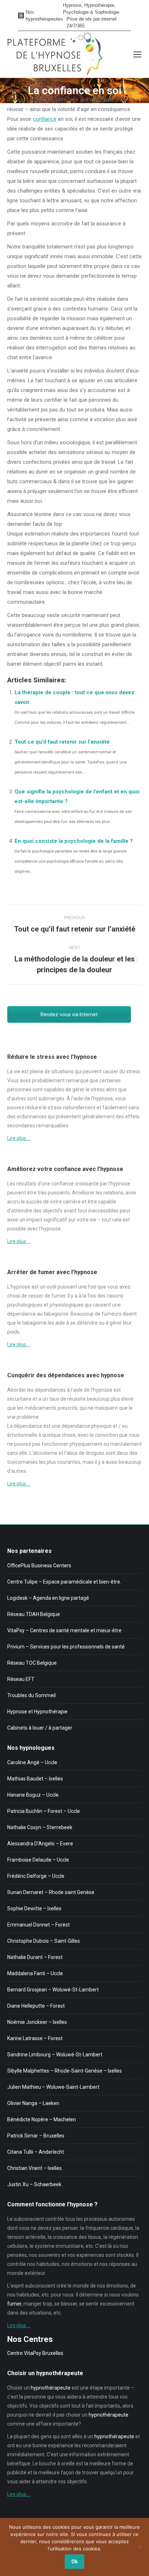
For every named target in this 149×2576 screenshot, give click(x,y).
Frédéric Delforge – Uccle (36, 1876)
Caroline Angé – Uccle (32, 1762)
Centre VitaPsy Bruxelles (35, 2353)
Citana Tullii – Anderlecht (36, 2152)
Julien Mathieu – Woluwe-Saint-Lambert (53, 2087)
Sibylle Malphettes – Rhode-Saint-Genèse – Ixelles (65, 2071)
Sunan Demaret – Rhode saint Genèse (51, 1892)
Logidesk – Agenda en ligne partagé (48, 1598)
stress (133, 1071)
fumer (58, 1296)
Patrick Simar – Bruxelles (36, 2136)
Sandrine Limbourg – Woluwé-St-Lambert (55, 2055)
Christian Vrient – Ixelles (35, 2168)
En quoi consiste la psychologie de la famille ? (74, 841)
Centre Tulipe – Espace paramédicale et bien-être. (64, 1582)
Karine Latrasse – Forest (35, 2038)
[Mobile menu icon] (137, 54)
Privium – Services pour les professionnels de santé (66, 1647)
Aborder (17, 1390)
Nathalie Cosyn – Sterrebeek (40, 1827)
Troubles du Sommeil (31, 1695)
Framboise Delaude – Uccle (38, 1860)
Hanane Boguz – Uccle (33, 1795)
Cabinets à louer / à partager (40, 1728)
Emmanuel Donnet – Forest (39, 1925)
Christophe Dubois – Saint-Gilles (44, 1941)
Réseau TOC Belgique (32, 1663)
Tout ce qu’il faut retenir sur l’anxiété (62, 742)
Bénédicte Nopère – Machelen (42, 2119)
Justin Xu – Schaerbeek (34, 2184)
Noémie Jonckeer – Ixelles (37, 2022)
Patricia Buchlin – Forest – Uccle (44, 1811)
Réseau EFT (21, 1679)
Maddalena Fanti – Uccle (35, 1973)
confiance (45, 119)
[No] (140, 2547)
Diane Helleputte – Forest (36, 2006)
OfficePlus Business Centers (39, 1566)
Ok (74, 2562)
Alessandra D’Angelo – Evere (40, 1844)
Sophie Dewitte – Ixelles (34, 1908)
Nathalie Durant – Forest (35, 1957)
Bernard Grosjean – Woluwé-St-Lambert (53, 1990)
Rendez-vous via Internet (69, 1014)
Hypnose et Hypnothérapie (37, 1712)
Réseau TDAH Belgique (34, 1614)
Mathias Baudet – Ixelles (35, 1779)
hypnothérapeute (51, 2388)
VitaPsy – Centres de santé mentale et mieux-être (64, 1630)
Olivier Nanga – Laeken (33, 2103)
